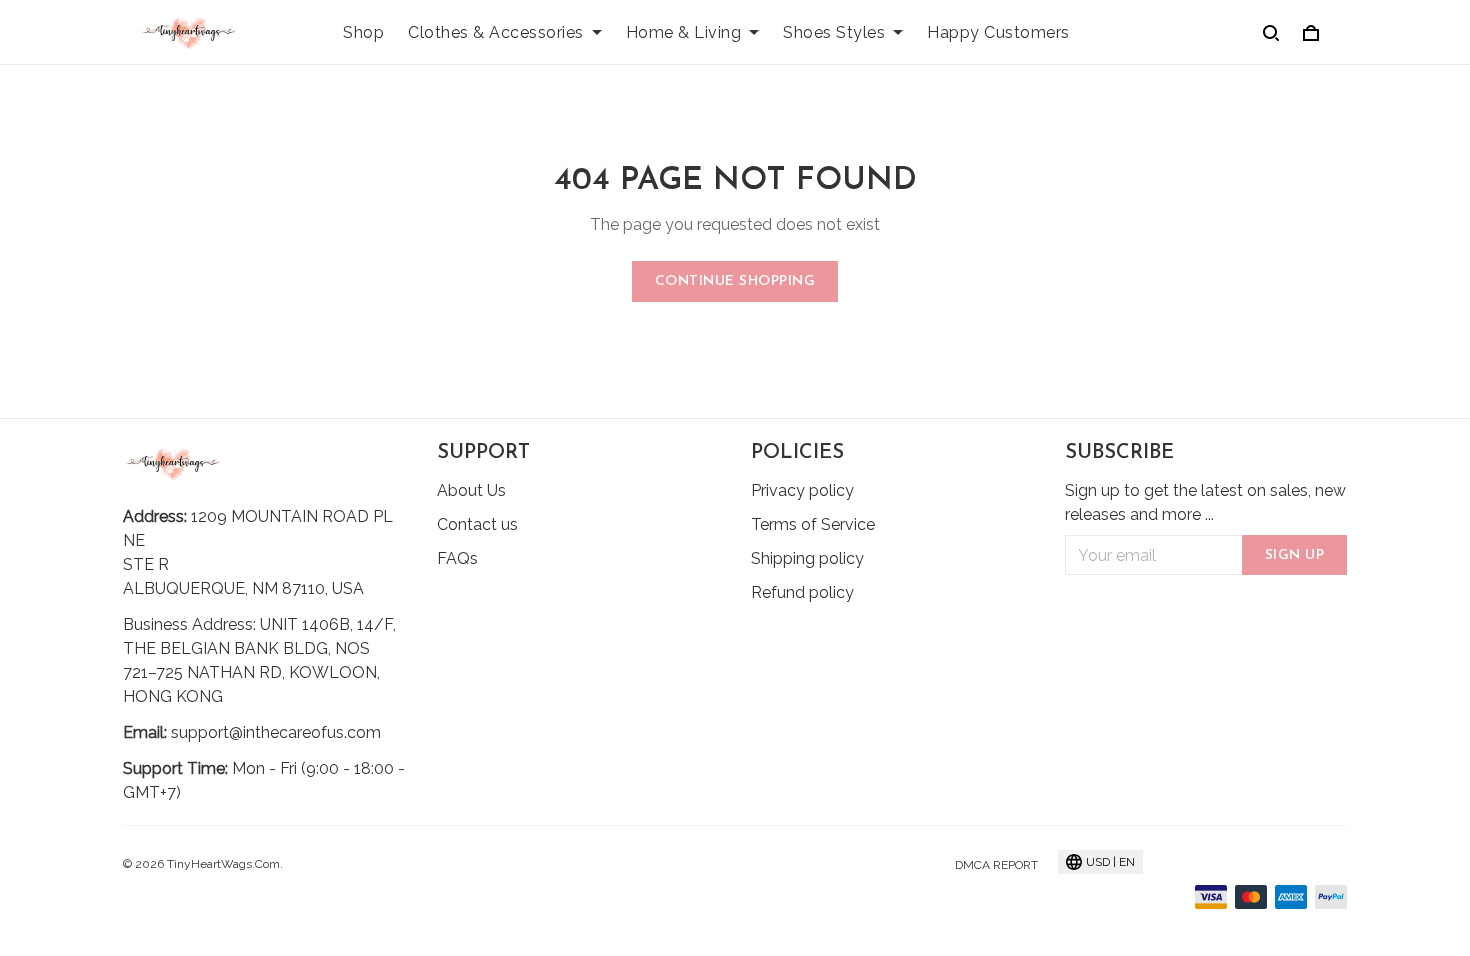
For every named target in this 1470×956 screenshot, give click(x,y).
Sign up (1295, 555)
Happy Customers (998, 32)
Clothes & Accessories (496, 32)
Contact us (477, 524)
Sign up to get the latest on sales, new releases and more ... (1205, 502)
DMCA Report (996, 865)
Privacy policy (802, 490)
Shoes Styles (834, 32)
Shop (363, 32)
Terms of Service (813, 524)
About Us (471, 490)
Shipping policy (807, 558)
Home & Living (684, 32)
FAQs (457, 558)
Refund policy (802, 592)
